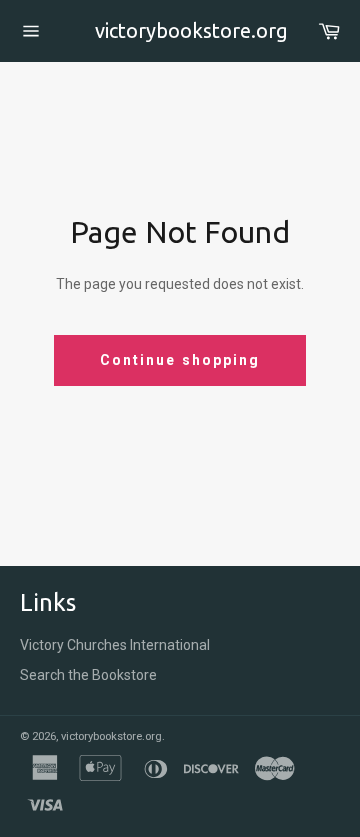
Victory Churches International (115, 645)
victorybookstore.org (180, 30)
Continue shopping (180, 360)
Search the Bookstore (88, 675)
